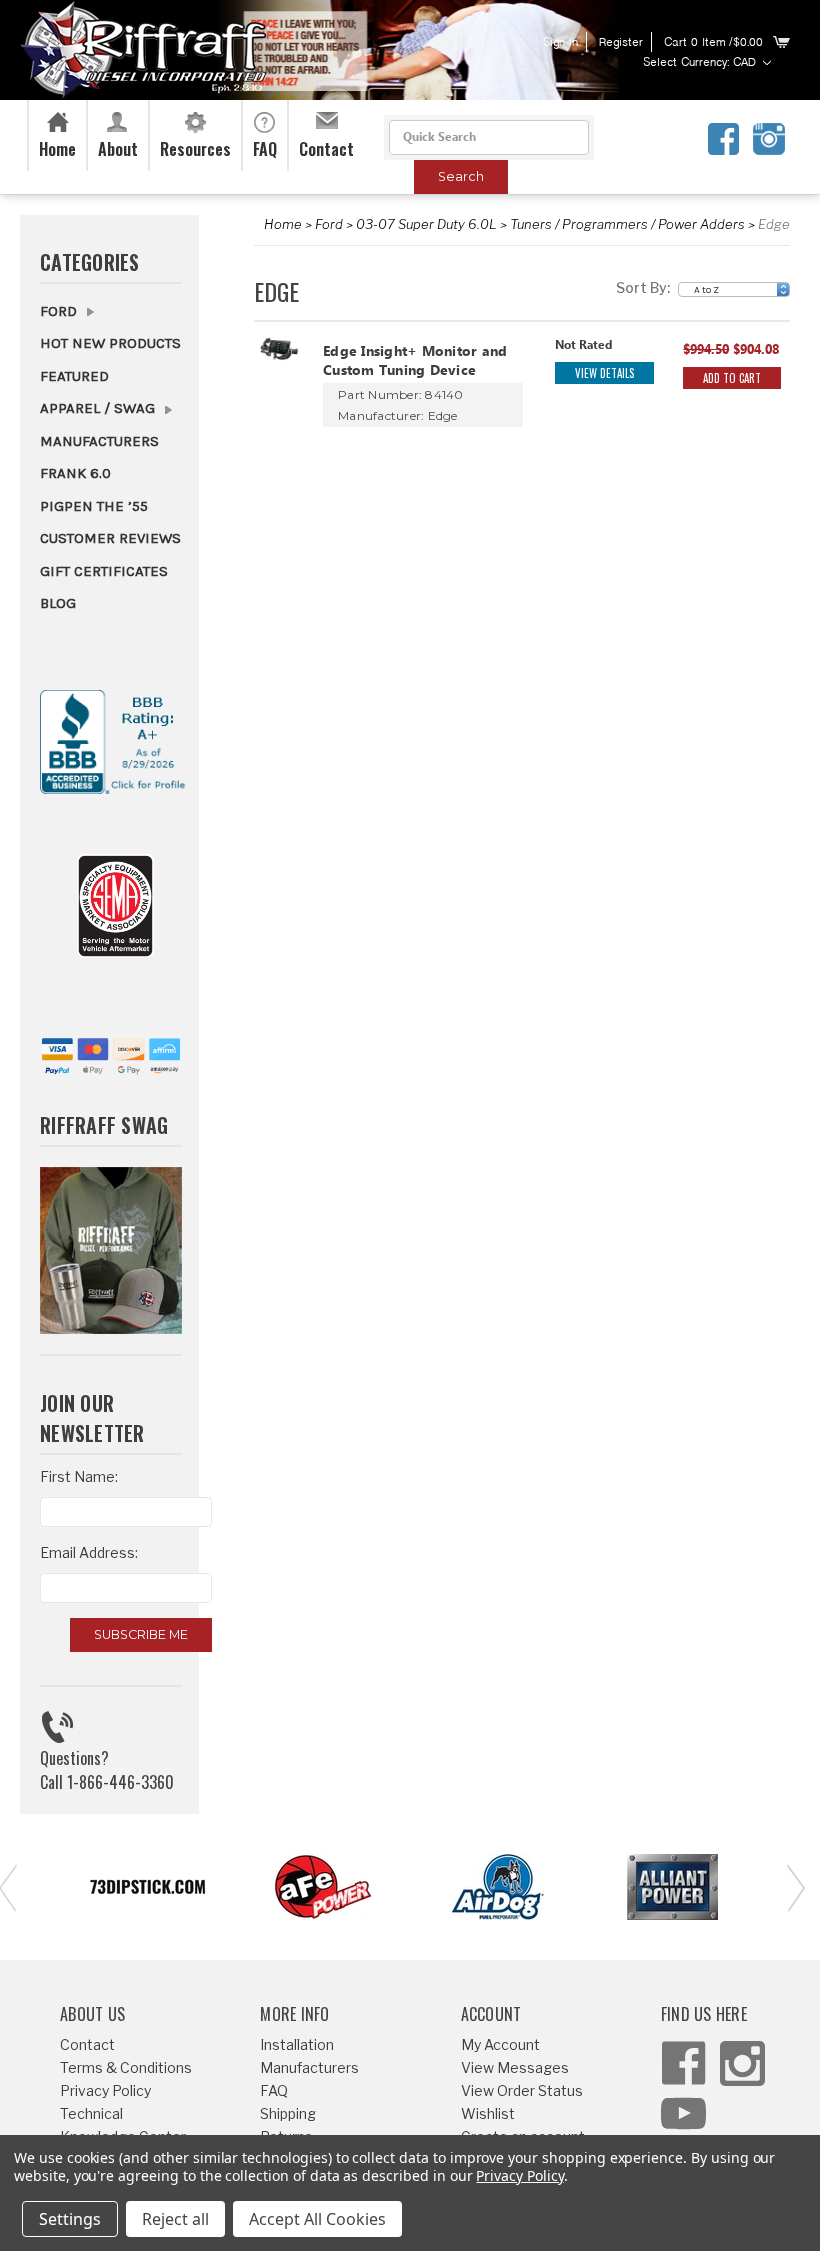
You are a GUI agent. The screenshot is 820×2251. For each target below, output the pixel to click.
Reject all (175, 2219)
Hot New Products (110, 343)
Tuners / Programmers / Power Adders (627, 224)
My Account (500, 2044)
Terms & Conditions (126, 2067)
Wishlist (488, 2113)
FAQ (274, 2090)
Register (621, 43)
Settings (70, 2219)
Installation (297, 2044)
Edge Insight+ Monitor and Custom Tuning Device (415, 363)
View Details (604, 373)
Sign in (560, 43)
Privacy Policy (105, 2090)
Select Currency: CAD (701, 63)
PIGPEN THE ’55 (94, 506)
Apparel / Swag (99, 408)
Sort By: (643, 287)
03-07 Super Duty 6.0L (426, 224)
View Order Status (522, 2090)
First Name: (79, 1476)
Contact (87, 2044)
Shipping (288, 2113)
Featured (74, 376)
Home (283, 224)
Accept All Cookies (317, 2219)
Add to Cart (732, 378)
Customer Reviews (110, 538)
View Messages (515, 2067)
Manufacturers (99, 441)
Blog (58, 603)
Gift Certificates (104, 571)
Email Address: (89, 1552)
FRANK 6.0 (75, 473)
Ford (329, 224)
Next (790, 1886)
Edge (774, 224)
